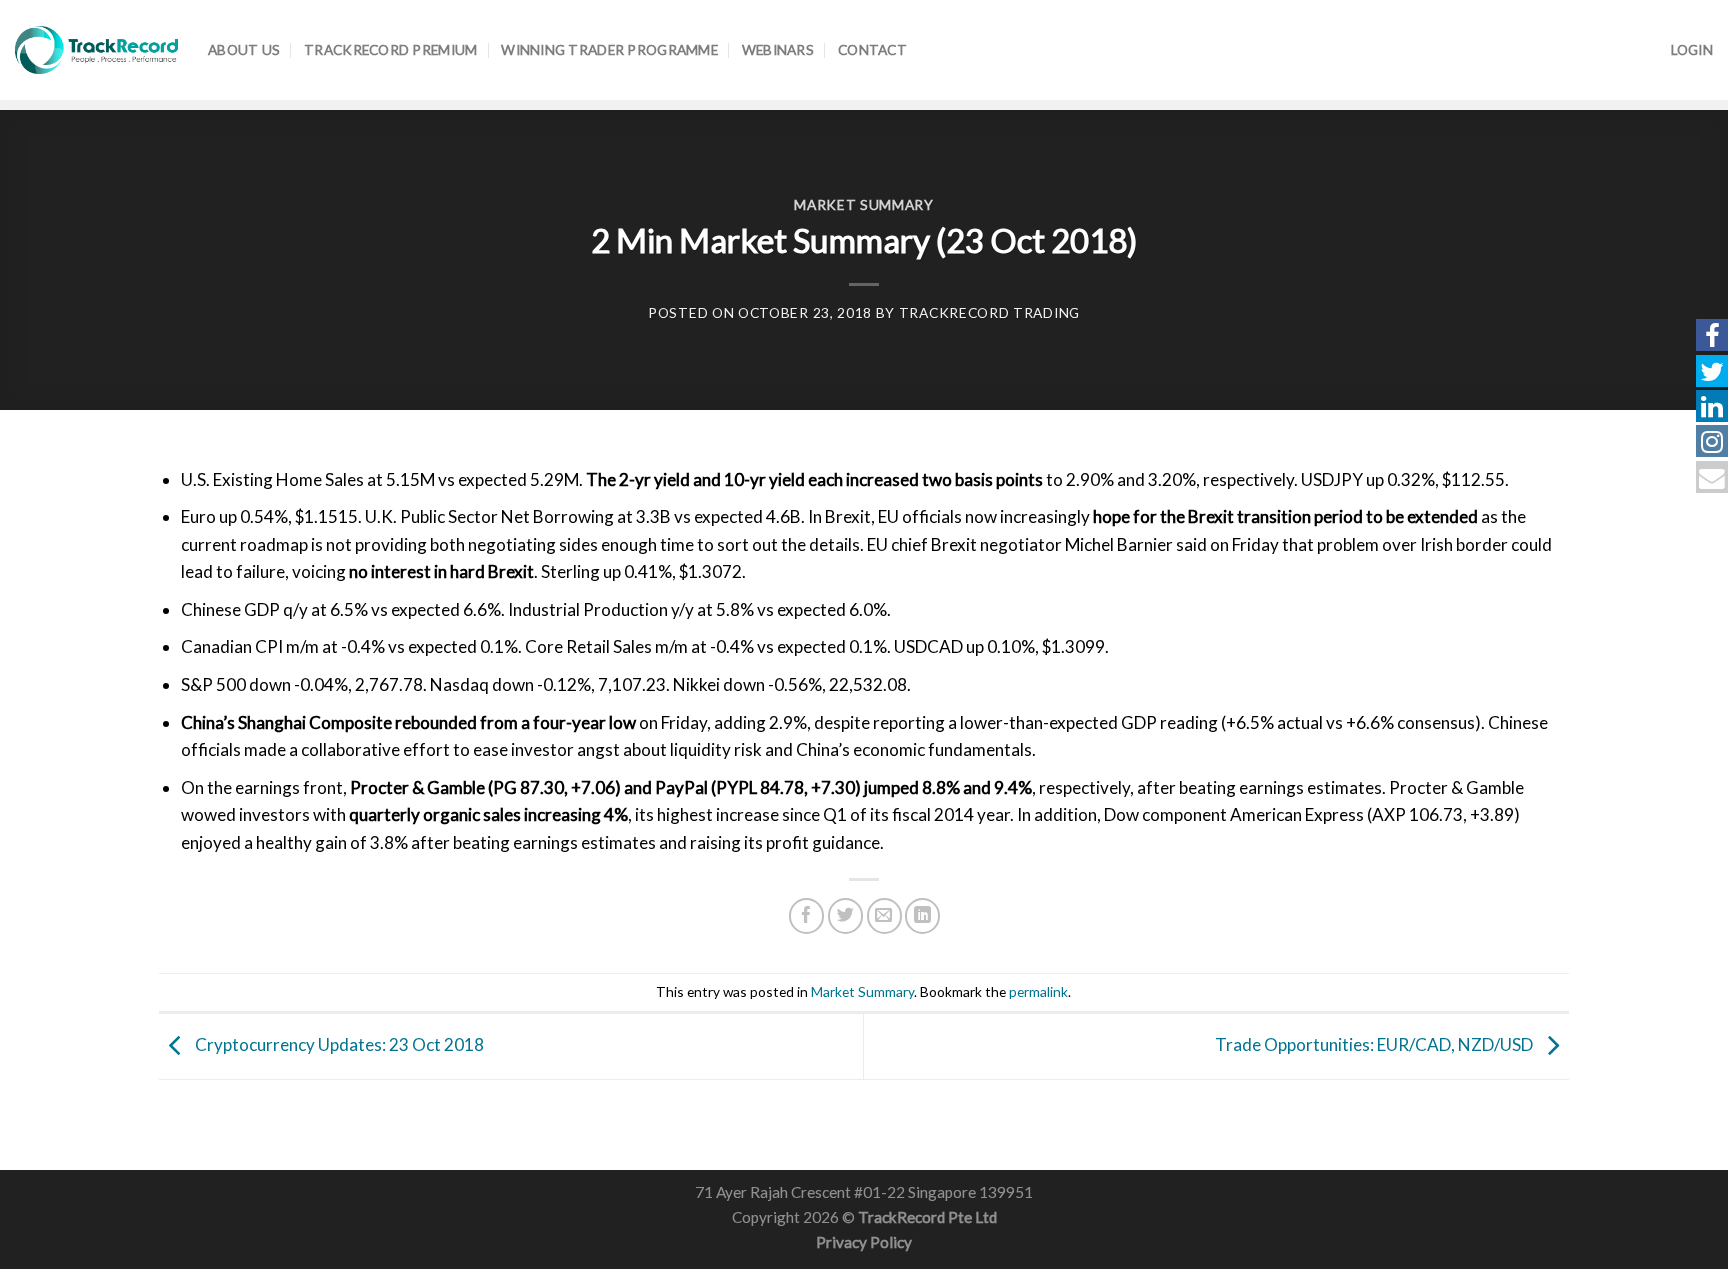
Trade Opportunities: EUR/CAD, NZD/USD (1375, 1044)
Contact (872, 49)
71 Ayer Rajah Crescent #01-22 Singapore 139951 (864, 1192)
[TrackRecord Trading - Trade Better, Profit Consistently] (96, 50)
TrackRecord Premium (390, 49)
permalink (1038, 991)
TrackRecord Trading (989, 312)
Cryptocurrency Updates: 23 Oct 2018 (338, 1044)
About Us (244, 49)
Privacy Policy (864, 1242)
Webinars (778, 49)
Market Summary (864, 204)
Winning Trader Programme (609, 49)
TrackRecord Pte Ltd (927, 1217)
